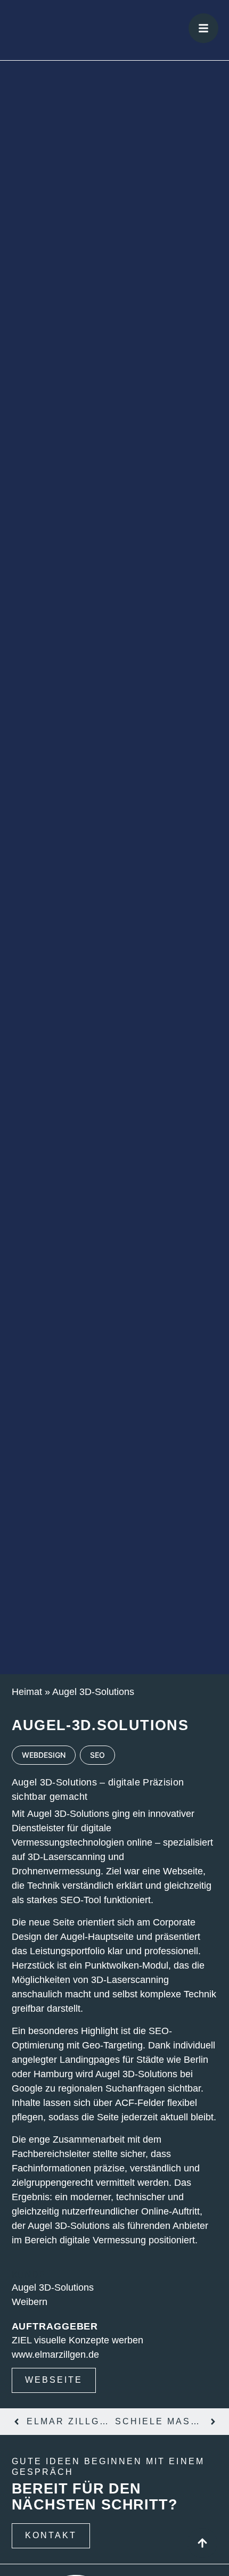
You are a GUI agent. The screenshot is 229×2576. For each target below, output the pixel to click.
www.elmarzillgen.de (55, 2355)
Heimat (27, 1692)
